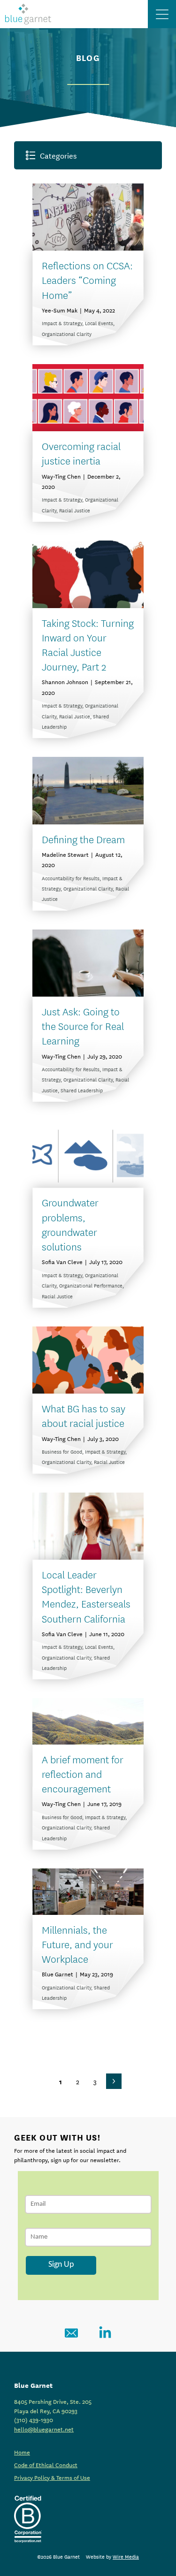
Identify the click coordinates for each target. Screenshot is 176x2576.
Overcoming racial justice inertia (81, 453)
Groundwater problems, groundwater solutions (70, 1224)
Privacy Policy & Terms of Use (52, 2477)
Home (22, 2452)
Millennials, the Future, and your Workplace (77, 1944)
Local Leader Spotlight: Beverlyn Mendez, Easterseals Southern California (86, 1596)
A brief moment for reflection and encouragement (83, 1773)
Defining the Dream (83, 839)
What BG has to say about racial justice (84, 1415)
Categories (58, 155)
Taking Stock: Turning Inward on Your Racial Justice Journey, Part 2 (88, 644)
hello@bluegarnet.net (44, 2429)
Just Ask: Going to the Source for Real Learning (83, 1025)
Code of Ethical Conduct (46, 2464)
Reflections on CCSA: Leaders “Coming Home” (87, 279)
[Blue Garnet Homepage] (28, 14)
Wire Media (126, 2556)
